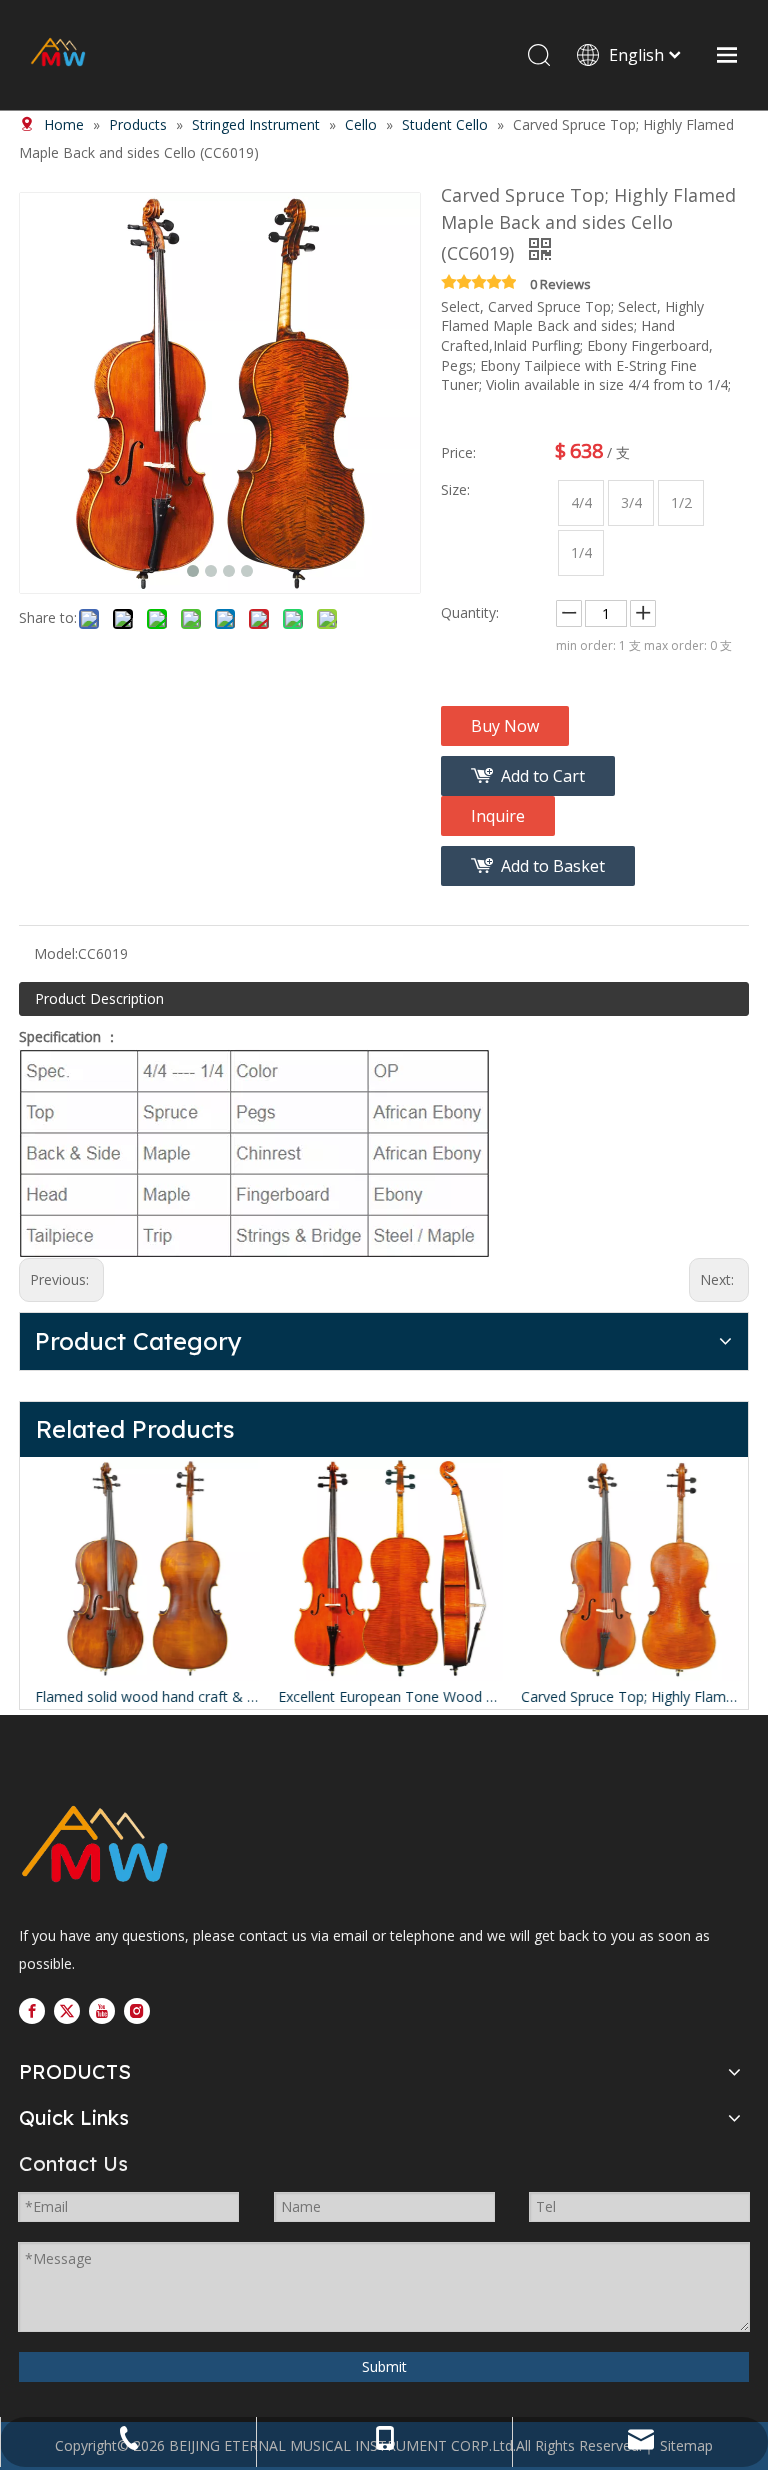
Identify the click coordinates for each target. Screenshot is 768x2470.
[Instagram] (137, 2011)
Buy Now (505, 726)
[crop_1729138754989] (94, 1846)
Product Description (99, 998)
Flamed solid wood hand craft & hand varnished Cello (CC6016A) (141, 1696)
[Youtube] (102, 2011)
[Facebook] (32, 2011)
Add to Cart (543, 776)
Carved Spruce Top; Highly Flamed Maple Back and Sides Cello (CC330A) (627, 1696)
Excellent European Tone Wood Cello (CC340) (384, 1696)
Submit (384, 2366)
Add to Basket (553, 866)
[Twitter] (67, 2011)
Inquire (498, 816)
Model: (56, 953)
